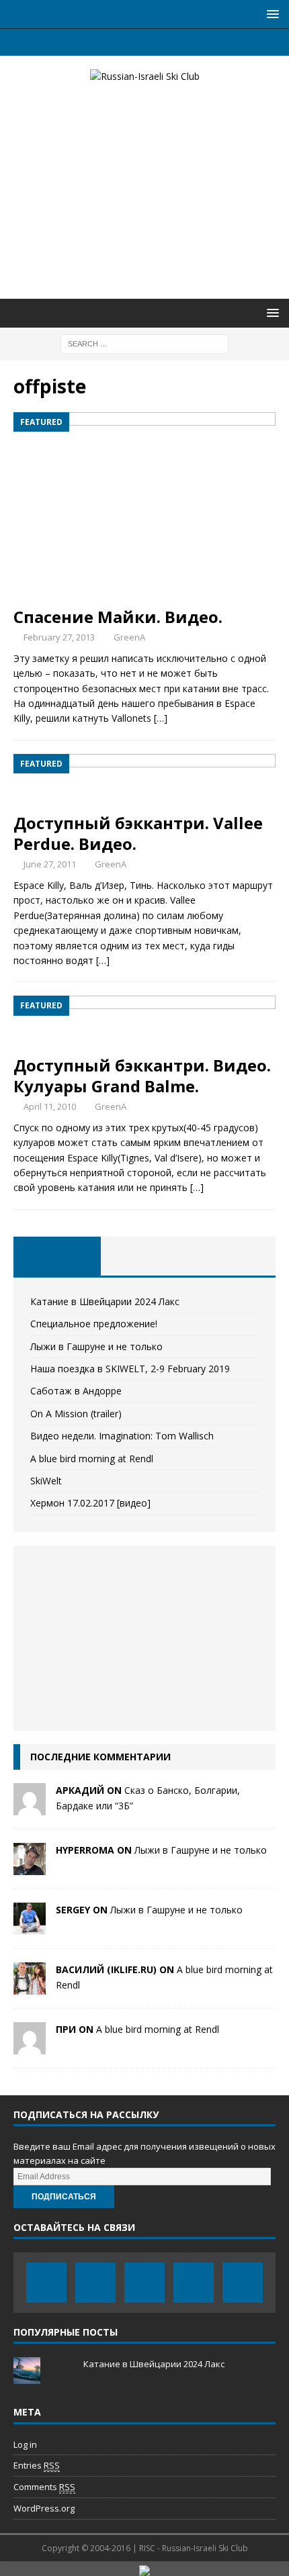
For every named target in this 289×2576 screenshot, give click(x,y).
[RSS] (197, 42)
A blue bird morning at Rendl (92, 1459)
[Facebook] (92, 42)
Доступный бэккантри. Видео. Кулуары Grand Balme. (142, 1076)
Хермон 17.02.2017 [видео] (90, 1503)
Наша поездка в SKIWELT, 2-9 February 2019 (130, 1369)
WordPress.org (44, 2508)
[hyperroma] (30, 1867)
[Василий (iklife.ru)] (30, 1987)
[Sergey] (30, 1927)
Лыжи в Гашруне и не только (96, 1346)
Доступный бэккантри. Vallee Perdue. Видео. (138, 833)
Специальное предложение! (94, 1324)
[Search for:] (144, 343)
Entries (37, 2465)
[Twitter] (119, 42)
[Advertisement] (144, 191)
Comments (44, 2487)
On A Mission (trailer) (76, 1414)
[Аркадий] (30, 1808)
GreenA (129, 637)
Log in (25, 2444)
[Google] (171, 42)
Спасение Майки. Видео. (118, 617)
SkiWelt (46, 1481)
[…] (161, 718)
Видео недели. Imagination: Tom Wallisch (122, 1436)
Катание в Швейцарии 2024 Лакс (105, 1301)
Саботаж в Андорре (76, 1391)
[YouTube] (145, 42)
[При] (30, 2047)
